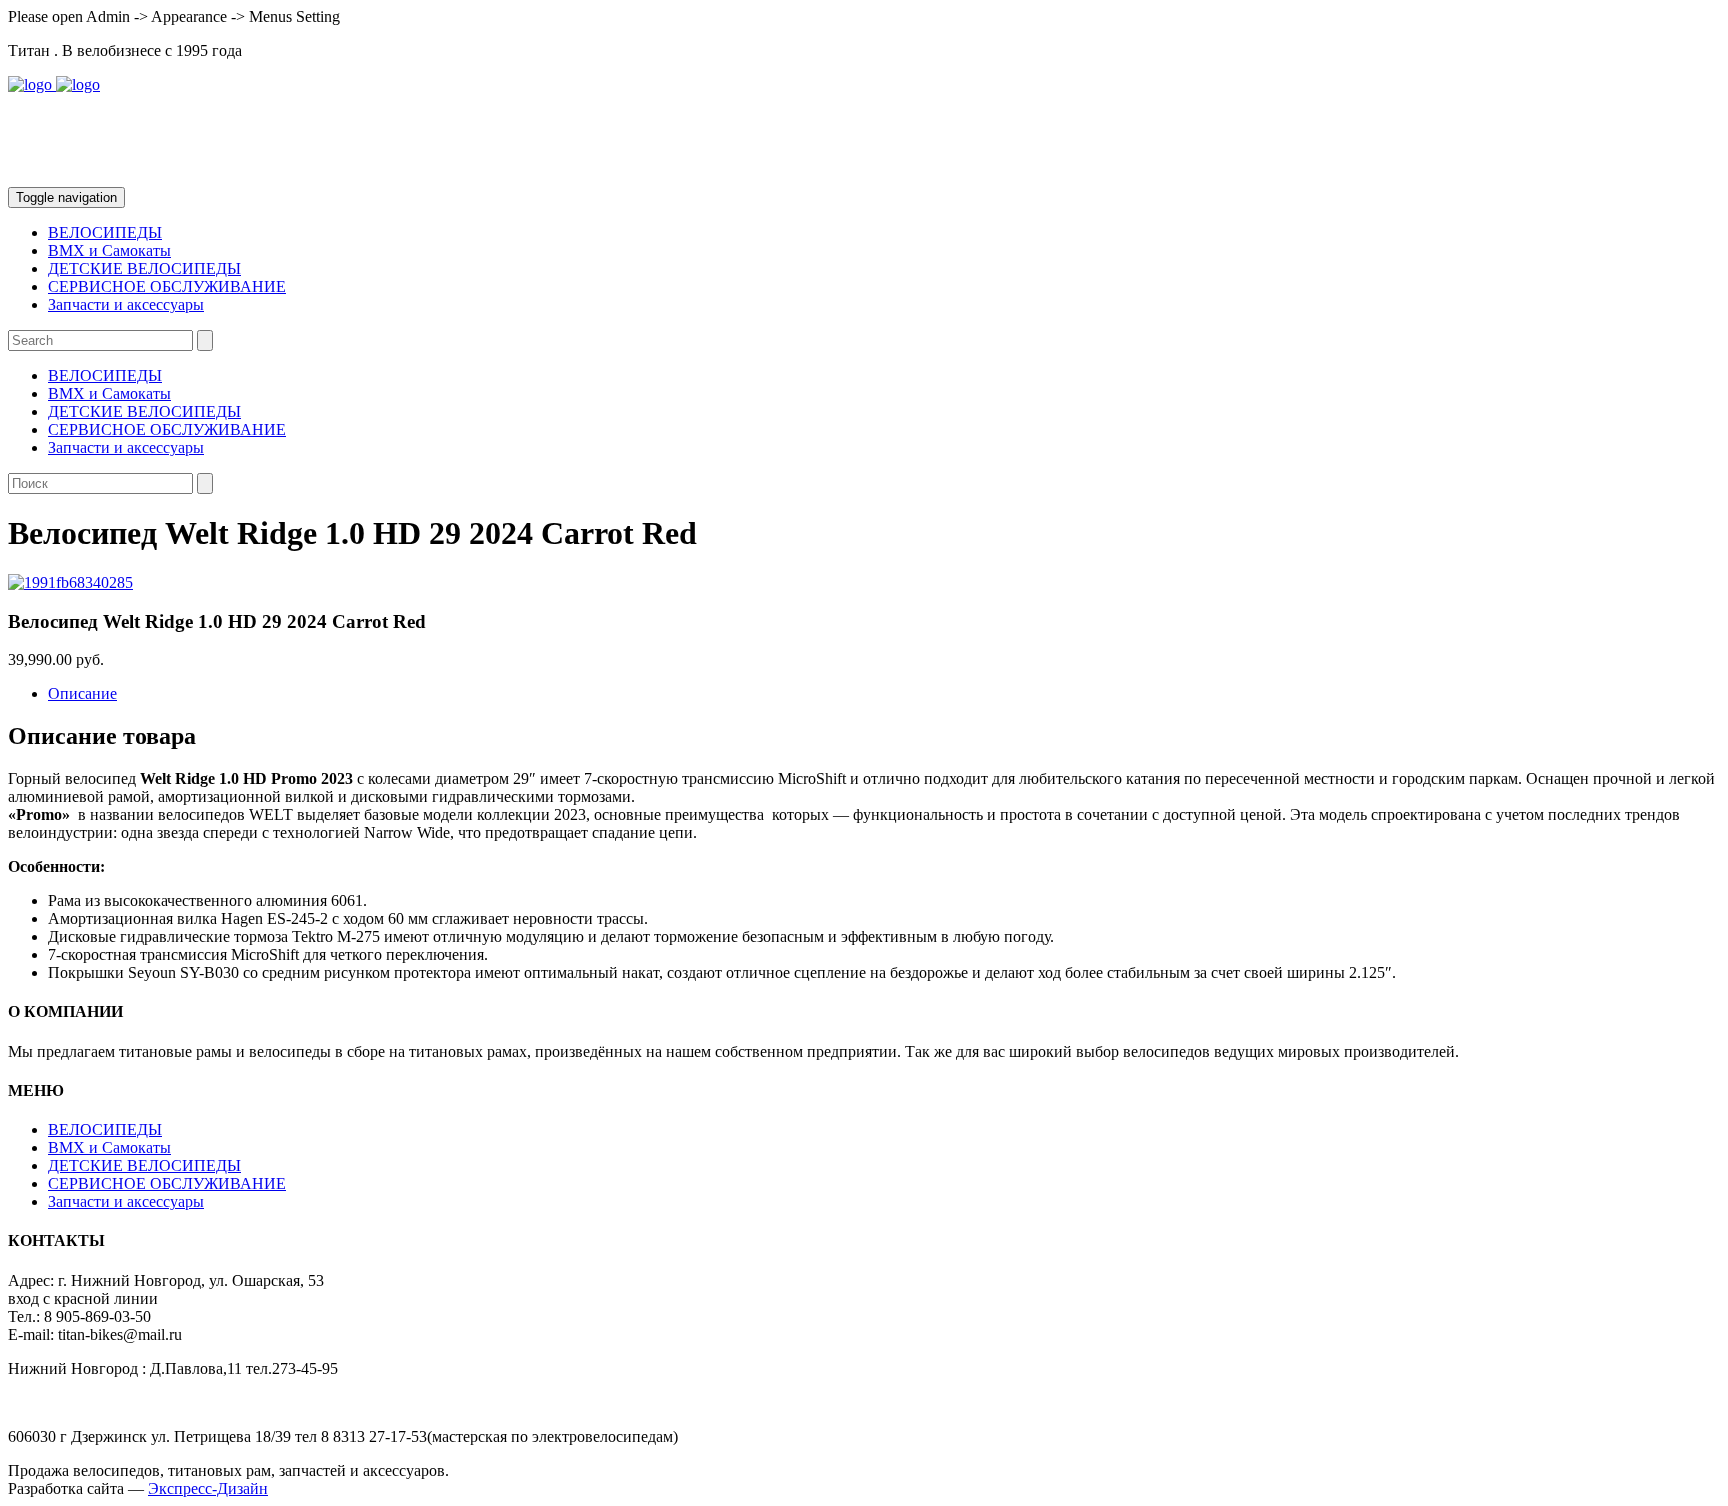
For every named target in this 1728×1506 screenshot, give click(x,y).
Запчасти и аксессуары (126, 304)
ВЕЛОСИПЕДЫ (105, 232)
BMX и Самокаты (109, 250)
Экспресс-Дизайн (208, 1488)
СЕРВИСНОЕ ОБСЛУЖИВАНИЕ (167, 286)
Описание (82, 693)
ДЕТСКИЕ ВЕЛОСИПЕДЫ (144, 268)
